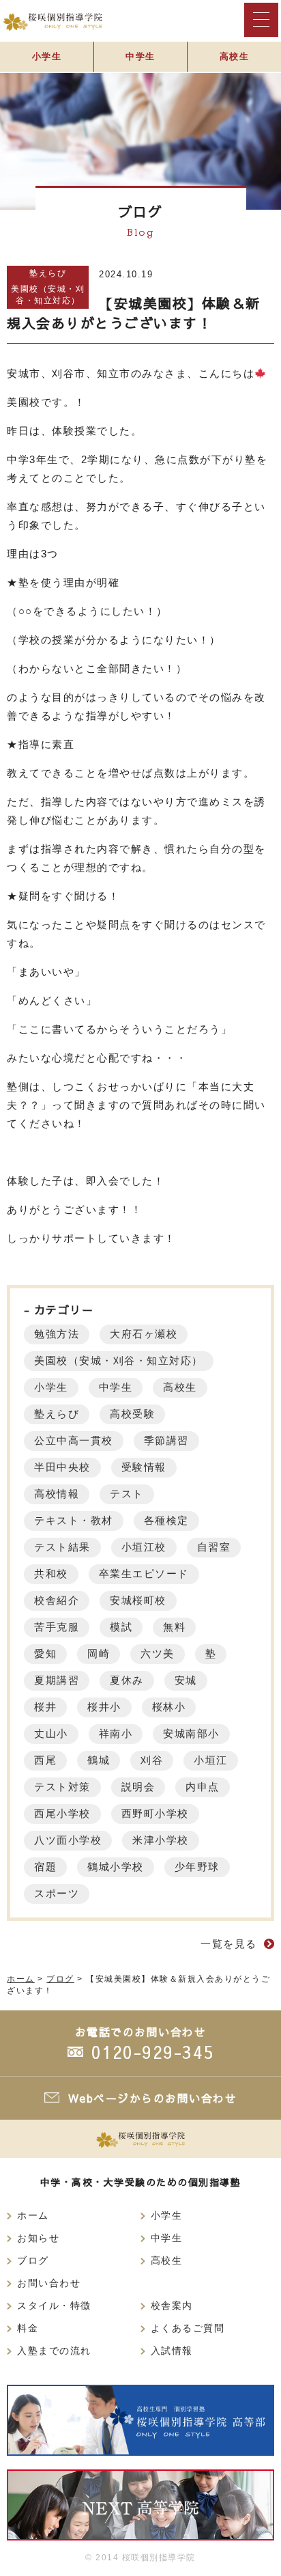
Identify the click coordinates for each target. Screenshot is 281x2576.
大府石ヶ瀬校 (144, 1334)
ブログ (33, 2261)
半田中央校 (62, 1467)
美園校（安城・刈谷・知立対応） (48, 295)
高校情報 (57, 1494)
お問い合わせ (49, 2283)
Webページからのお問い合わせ (153, 2098)
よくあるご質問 (188, 2328)
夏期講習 (57, 1680)
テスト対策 (62, 1787)
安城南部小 (191, 1733)
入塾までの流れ (54, 2351)
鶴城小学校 (116, 1867)
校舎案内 (172, 2306)
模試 (121, 1627)
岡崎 (99, 1653)
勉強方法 (57, 1334)
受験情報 (144, 1467)
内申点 (203, 1787)
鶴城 (99, 1760)
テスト (127, 1494)
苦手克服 (57, 1627)
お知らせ (38, 2238)
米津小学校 (161, 1840)
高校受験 (132, 1414)
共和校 (51, 1574)
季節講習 (166, 1440)
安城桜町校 (138, 1600)
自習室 (214, 1547)
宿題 (45, 1867)
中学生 (140, 56)
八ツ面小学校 (68, 1840)
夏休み (127, 1680)
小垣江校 (144, 1547)
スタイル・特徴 (54, 2306)
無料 (174, 1627)
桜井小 (104, 1707)
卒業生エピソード (144, 1574)
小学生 (47, 56)
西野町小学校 (155, 1813)
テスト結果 (62, 1547)
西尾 (45, 1760)
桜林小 (169, 1707)
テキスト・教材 (74, 1520)
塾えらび (48, 273)
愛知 (45, 1653)
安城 (186, 1680)
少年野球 (197, 1867)
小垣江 (211, 1760)
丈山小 (51, 1733)
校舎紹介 (57, 1600)
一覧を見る (229, 1944)
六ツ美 (158, 1653)
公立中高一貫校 (74, 1440)
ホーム (33, 2216)
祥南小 (116, 1733)
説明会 (138, 1787)
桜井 (45, 1707)
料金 (28, 2328)
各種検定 (166, 1520)
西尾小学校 (62, 1813)
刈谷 (152, 1760)
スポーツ (57, 1893)
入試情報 (172, 2351)
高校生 (235, 56)
